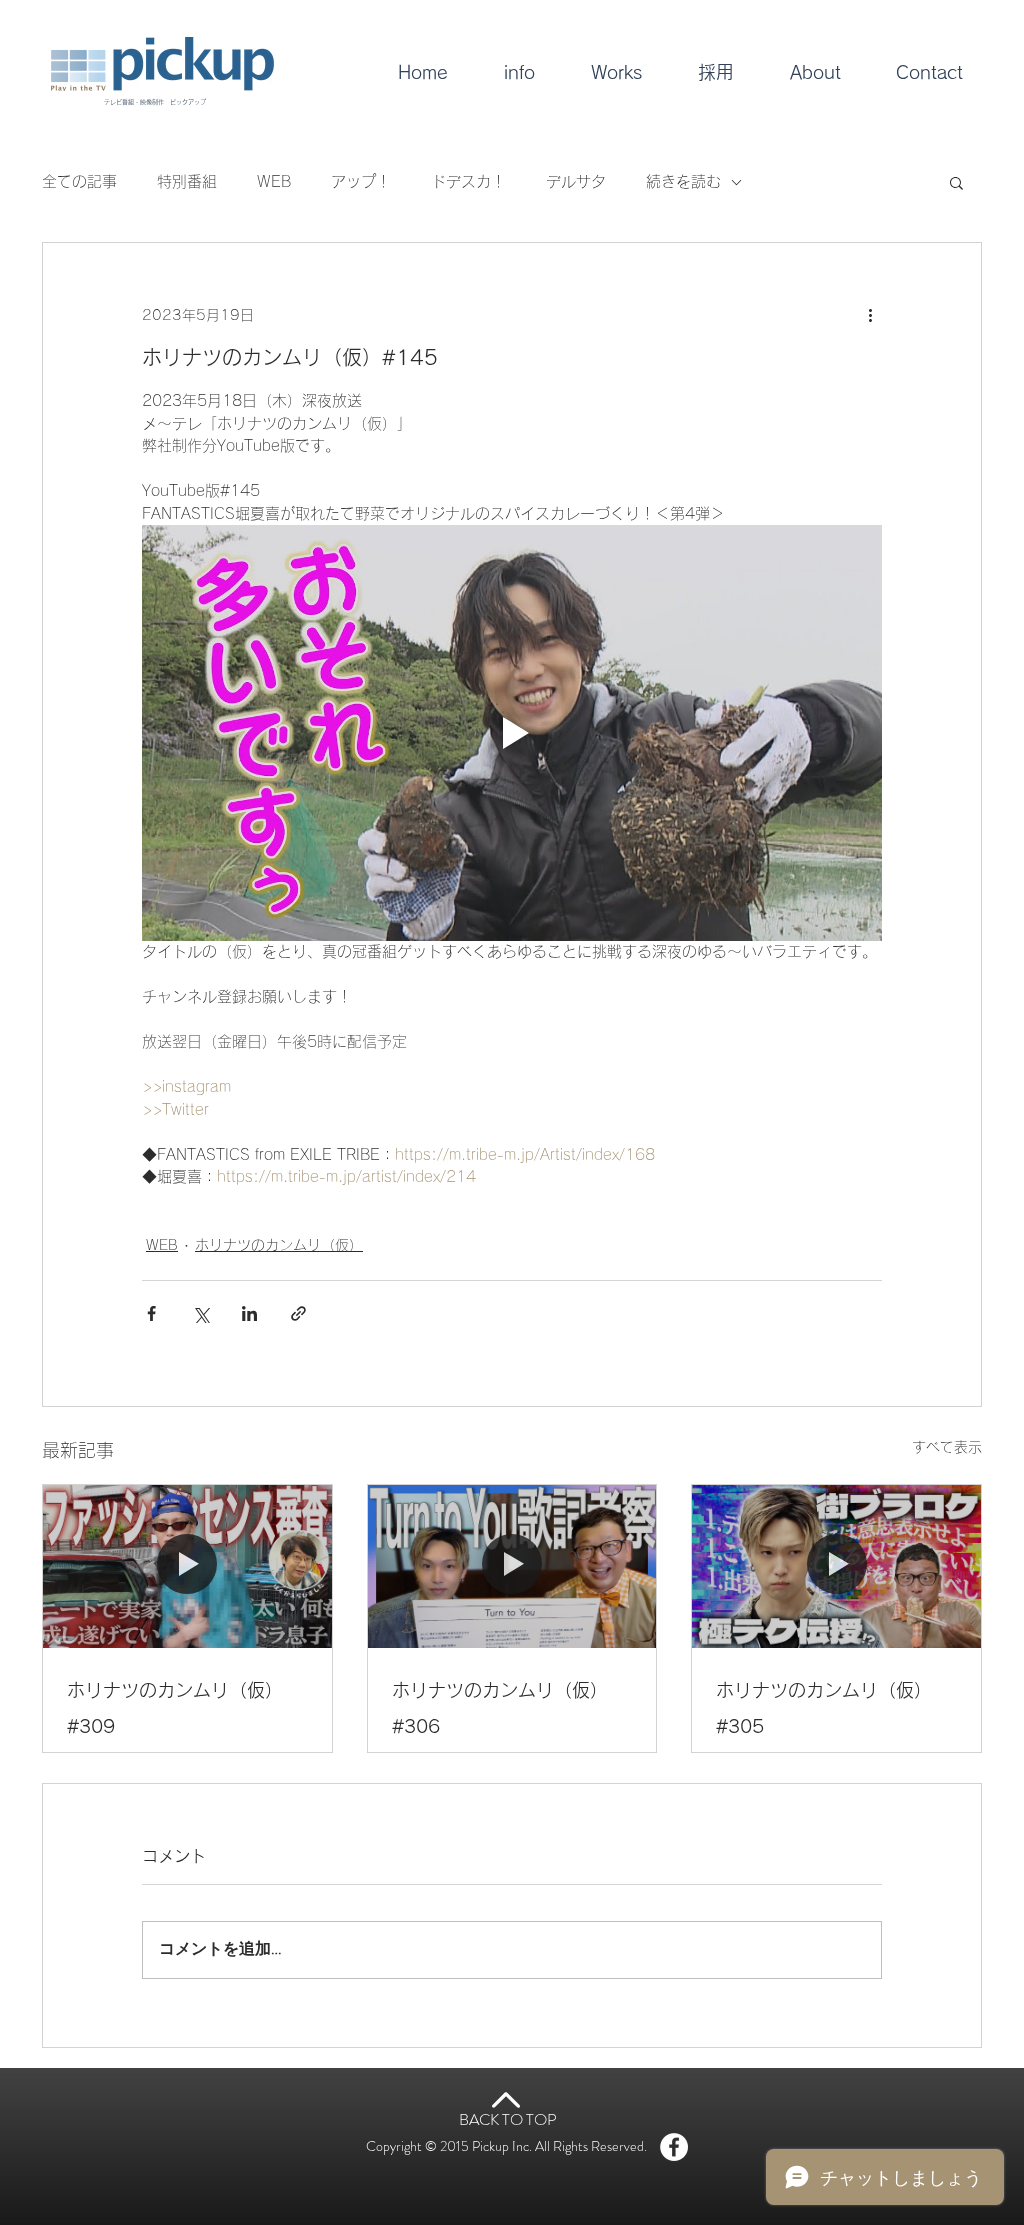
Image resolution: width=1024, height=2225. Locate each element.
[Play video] (512, 733)
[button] (956, 182)
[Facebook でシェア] (151, 1313)
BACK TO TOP (508, 2119)
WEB (274, 181)
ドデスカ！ (468, 181)
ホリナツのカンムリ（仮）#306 (500, 1708)
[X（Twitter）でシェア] (200, 1313)
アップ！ (361, 181)
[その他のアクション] (870, 315)
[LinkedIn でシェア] (249, 1313)
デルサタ (576, 181)
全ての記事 (79, 181)
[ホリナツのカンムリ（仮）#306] (512, 1566)
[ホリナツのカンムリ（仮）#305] (836, 1566)
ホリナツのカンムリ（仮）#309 (175, 1708)
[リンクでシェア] (298, 1313)
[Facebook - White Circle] (674, 2147)
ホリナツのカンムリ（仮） (279, 1245)
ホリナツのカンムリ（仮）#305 (824, 1708)
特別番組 (187, 181)
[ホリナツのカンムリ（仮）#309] (187, 1566)
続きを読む (683, 181)
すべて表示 (947, 1447)
